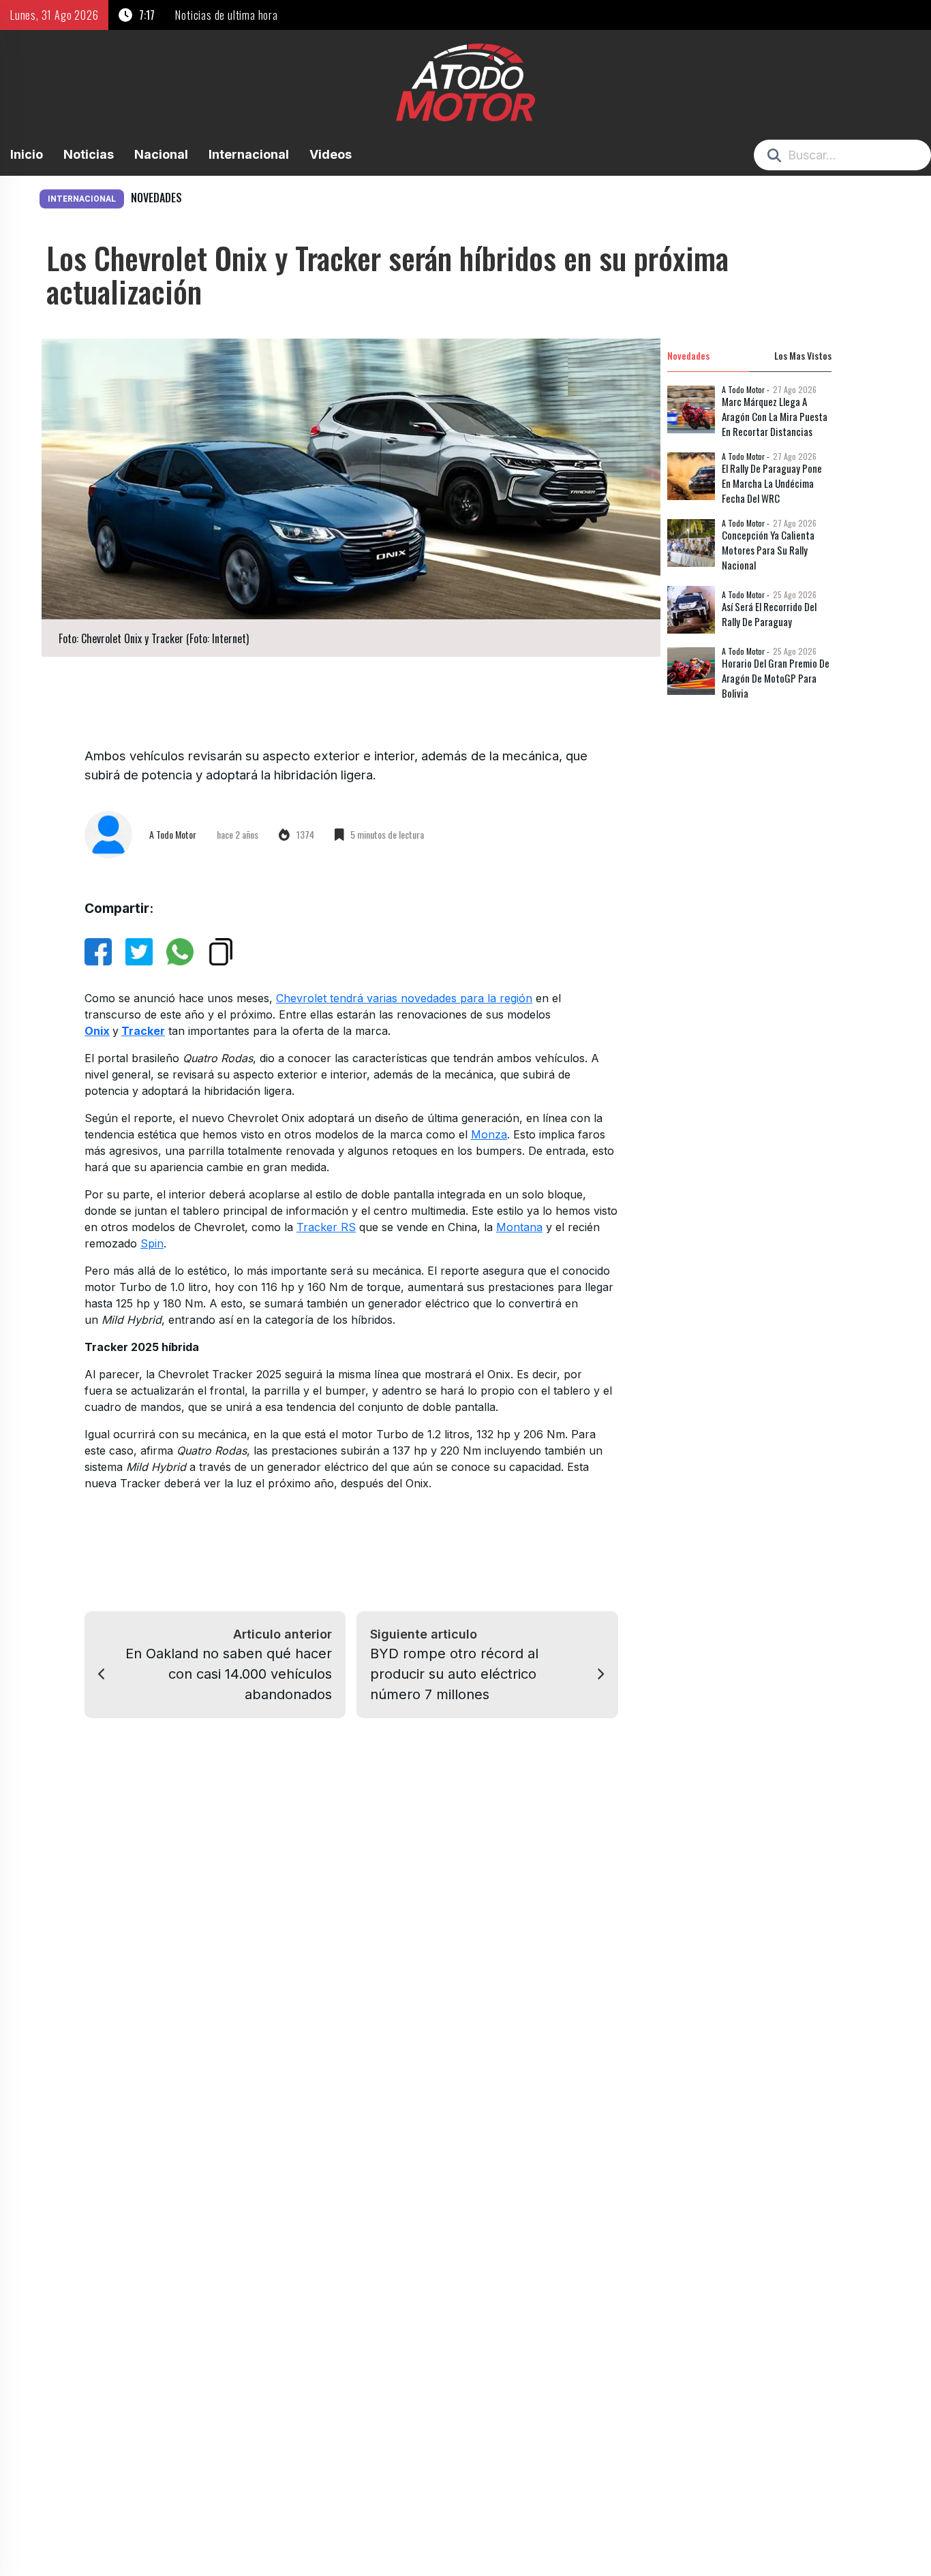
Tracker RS (326, 1227)
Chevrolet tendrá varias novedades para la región (404, 998)
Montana (519, 1227)
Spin (152, 1243)
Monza (489, 1134)
